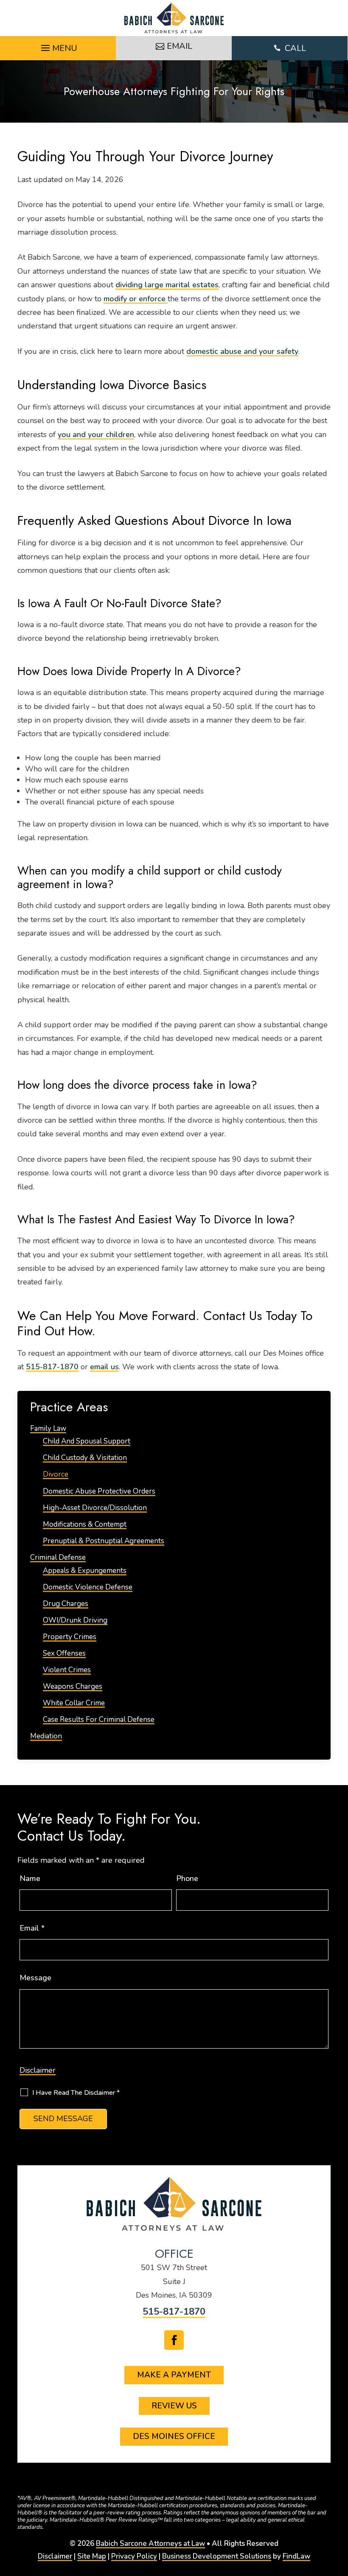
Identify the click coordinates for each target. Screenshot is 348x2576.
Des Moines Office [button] (174, 2436)
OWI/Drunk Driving (75, 1620)
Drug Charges (66, 1604)
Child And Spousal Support (87, 1441)
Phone (187, 1878)
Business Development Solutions (217, 2556)
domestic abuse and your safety (242, 351)
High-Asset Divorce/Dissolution (95, 1508)
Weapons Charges (73, 1686)
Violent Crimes (67, 1670)
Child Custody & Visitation (85, 1458)
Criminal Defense (58, 1557)
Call (290, 48)
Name (30, 1878)
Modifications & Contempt (85, 1524)
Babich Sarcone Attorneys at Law (150, 2544)
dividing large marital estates (167, 285)
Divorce (56, 1474)
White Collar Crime (74, 1703)
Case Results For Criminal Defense (99, 1720)
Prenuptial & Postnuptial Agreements (104, 1541)
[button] (58, 46)
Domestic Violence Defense (88, 1587)
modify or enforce (136, 299)
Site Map (92, 2556)
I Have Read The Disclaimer (76, 2093)
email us (104, 1367)
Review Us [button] (174, 2406)
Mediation (46, 1736)
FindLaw (296, 2556)
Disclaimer (38, 2070)
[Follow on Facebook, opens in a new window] (174, 2340)
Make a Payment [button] (174, 2375)
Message (35, 1978)
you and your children (96, 434)
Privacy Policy (134, 2556)
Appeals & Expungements (85, 1571)
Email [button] (180, 46)
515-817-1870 (52, 1367)
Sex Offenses (64, 1653)
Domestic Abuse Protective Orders (99, 1491)
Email (32, 1928)
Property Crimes (70, 1637)
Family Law (48, 1428)
